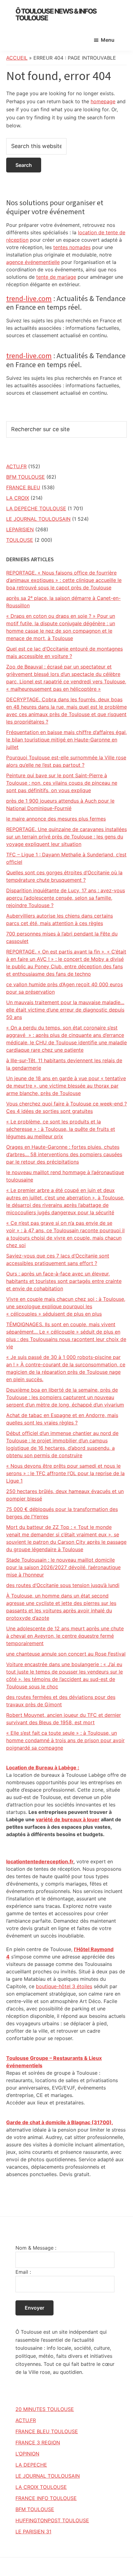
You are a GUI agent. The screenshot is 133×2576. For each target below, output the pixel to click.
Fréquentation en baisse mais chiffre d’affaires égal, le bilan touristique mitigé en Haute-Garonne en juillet (66, 740)
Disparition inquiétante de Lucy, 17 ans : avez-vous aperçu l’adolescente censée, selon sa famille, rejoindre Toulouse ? (66, 898)
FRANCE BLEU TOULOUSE (47, 2431)
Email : (23, 2272)
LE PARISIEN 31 (33, 2531)
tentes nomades (72, 247)
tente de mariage (56, 277)
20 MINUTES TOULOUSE (45, 2409)
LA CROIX (18, 498)
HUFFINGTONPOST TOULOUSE (52, 2520)
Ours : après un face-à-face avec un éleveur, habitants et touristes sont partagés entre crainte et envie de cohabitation (64, 1281)
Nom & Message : (36, 2248)
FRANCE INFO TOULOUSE (46, 2498)
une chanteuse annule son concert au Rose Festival (66, 1654)
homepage (103, 101)
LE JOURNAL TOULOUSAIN (38, 519)
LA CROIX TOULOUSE (41, 2487)
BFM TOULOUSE (26, 477)
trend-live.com (29, 298)
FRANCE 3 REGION (38, 2442)
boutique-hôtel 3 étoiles (64, 1986)
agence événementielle (33, 262)
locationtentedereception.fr (40, 1861)
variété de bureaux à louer (68, 1819)
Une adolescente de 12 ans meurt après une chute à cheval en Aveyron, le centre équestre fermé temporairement (65, 1636)
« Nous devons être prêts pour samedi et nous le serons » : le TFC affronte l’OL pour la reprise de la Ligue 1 (65, 1473)
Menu (108, 40)
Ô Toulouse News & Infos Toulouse (56, 15)
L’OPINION (27, 2454)
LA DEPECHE (31, 2465)
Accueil (17, 58)
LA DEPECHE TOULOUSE (36, 508)
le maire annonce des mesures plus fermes (56, 819)
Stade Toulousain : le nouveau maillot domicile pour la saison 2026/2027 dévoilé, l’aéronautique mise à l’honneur (63, 1567)
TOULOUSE (20, 540)
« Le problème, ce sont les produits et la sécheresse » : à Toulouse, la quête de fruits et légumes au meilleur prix (61, 1129)
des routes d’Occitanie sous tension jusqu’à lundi (63, 1585)
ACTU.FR (16, 466)
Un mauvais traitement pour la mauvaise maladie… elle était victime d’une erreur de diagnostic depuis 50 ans (65, 1010)
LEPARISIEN (20, 529)
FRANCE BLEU (23, 487)
